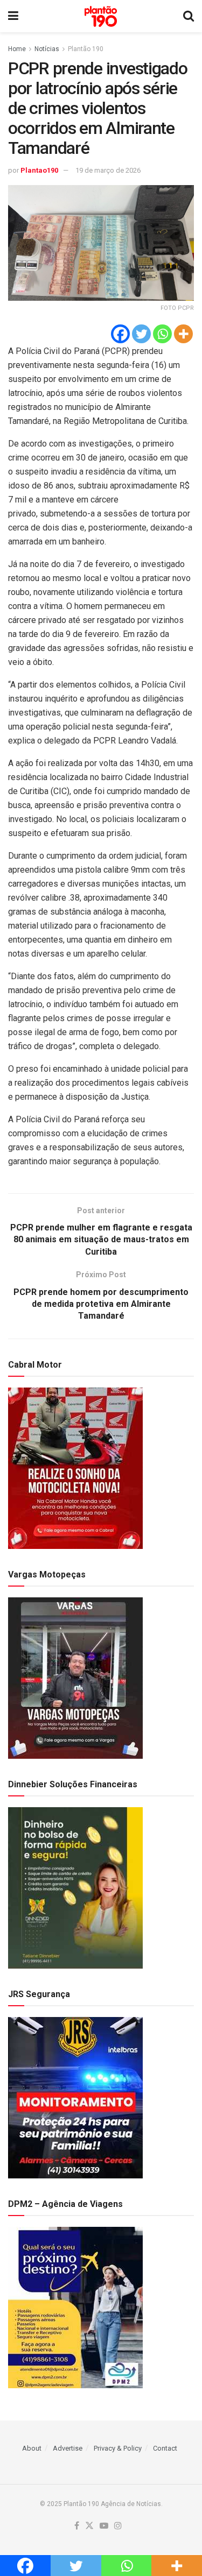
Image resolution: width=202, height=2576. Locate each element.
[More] (183, 334)
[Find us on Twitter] (89, 2526)
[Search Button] (189, 16)
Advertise (68, 2448)
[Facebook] (120, 334)
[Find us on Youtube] (104, 2526)
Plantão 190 (86, 49)
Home (17, 49)
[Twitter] (141, 334)
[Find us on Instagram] (118, 2526)
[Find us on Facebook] (77, 2526)
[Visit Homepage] (101, 16)
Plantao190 (39, 170)
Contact (165, 2448)
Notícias (47, 49)
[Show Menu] (13, 16)
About (32, 2448)
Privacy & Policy (118, 2448)
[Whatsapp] (162, 334)
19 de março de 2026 (108, 170)
